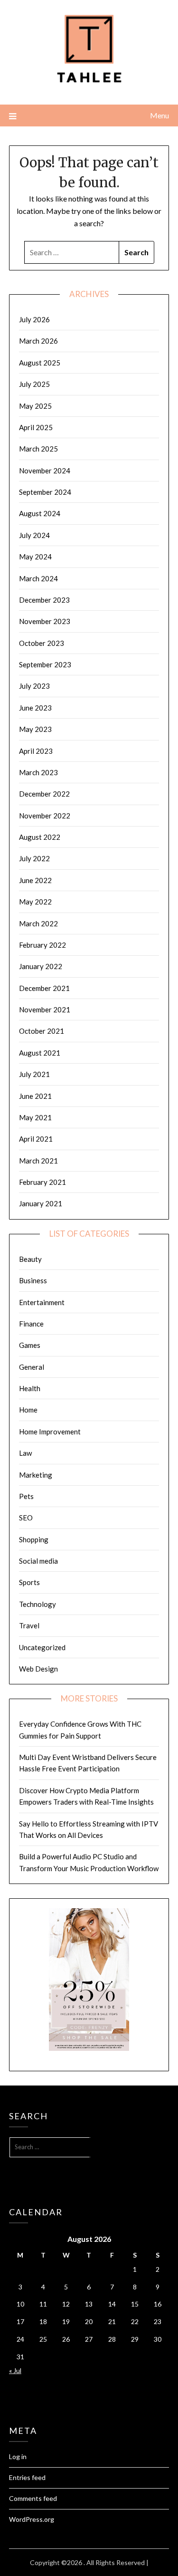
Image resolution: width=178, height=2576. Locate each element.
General (32, 1367)
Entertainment (42, 1302)
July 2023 (34, 686)
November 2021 (45, 1009)
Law (25, 1453)
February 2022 (42, 945)
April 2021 (36, 1139)
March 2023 (38, 772)
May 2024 (35, 557)
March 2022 (38, 923)
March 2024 (38, 578)
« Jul (15, 2370)
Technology (37, 1604)
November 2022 (45, 816)
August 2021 (40, 1053)
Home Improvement (50, 1432)
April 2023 (36, 751)
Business (33, 1280)
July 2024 (34, 535)
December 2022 (44, 794)
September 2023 (45, 664)
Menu (159, 115)
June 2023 (35, 708)
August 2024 (40, 513)
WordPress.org (32, 2519)
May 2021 (35, 1117)
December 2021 (44, 988)
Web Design (38, 1669)
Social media (38, 1561)
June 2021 (35, 1096)
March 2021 (38, 1161)
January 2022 (41, 966)
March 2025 (38, 449)
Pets (26, 1496)
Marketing (36, 1475)
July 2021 (34, 1074)
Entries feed (27, 2477)
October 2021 (42, 1031)
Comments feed (33, 2498)
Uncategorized (42, 1647)
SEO (26, 1518)
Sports (29, 1582)
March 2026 (38, 341)
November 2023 (45, 621)
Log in (18, 2456)
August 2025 (40, 363)
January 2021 (41, 1203)
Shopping (34, 1539)
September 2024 (45, 492)
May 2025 (35, 406)
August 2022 (40, 837)
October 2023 (42, 643)
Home (28, 1410)
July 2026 (34, 319)
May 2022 (35, 902)
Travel (29, 1625)
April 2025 (36, 427)
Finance (31, 1324)
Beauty (30, 1259)
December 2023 (44, 600)
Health (30, 1388)
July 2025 (34, 384)
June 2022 (35, 880)
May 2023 (35, 729)
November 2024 (45, 471)
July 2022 (34, 858)
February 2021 (42, 1182)
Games (30, 1345)
